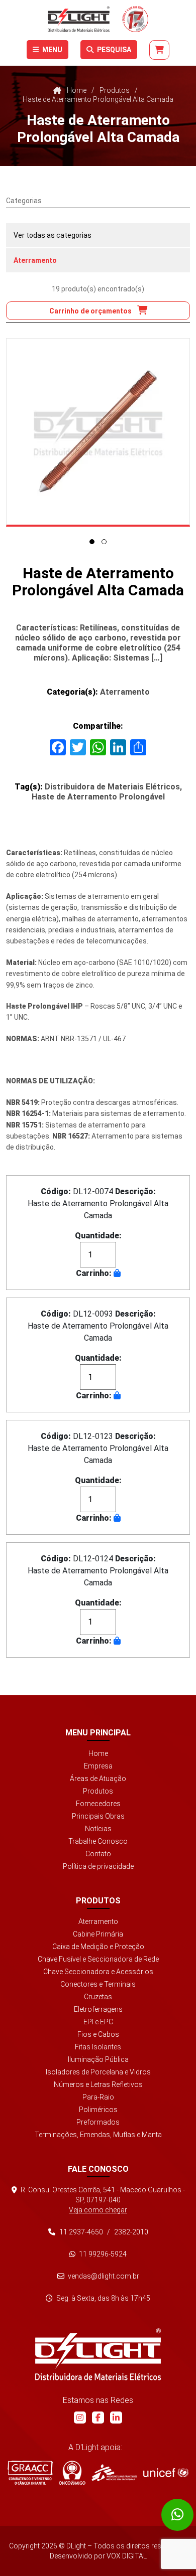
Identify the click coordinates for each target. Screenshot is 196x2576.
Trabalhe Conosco (98, 1841)
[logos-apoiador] (114, 2473)
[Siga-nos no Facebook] (98, 2418)
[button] (92, 542)
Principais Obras (98, 1816)
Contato (98, 1854)
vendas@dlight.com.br (103, 2276)
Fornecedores (98, 1804)
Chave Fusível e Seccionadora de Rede (98, 1959)
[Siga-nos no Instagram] (80, 2418)
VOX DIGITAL (127, 2556)
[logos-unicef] (166, 2473)
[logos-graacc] (30, 2473)
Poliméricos (98, 2110)
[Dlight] (98, 19)
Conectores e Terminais (98, 1984)
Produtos (98, 1791)
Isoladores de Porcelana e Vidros (98, 2072)
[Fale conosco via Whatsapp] (177, 2515)
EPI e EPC (98, 2022)
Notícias (98, 1829)
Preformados (98, 2122)
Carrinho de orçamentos (91, 311)
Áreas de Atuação (98, 1779)
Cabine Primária (98, 1934)
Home (98, 1753)
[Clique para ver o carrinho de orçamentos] (159, 50)
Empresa (98, 1766)
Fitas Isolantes (98, 2047)
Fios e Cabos (98, 2034)
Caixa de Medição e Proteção (98, 1947)
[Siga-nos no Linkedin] (116, 2418)
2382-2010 (131, 2232)
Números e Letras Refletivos (98, 2084)
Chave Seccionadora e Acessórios (98, 1972)
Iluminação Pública (98, 2059)
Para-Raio (98, 2097)
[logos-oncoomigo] (72, 2473)
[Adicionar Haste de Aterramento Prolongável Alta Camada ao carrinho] (117, 1273)
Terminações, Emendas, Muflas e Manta (98, 2135)
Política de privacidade (98, 1866)
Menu (52, 50)
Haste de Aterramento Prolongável (98, 797)
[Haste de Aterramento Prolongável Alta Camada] (98, 432)
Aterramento (35, 260)
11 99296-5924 (102, 2254)
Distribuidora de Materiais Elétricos (112, 787)
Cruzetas (98, 1997)
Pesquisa (113, 50)
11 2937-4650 (81, 2232)
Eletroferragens (98, 2009)
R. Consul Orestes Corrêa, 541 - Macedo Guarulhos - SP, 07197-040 (102, 2200)
